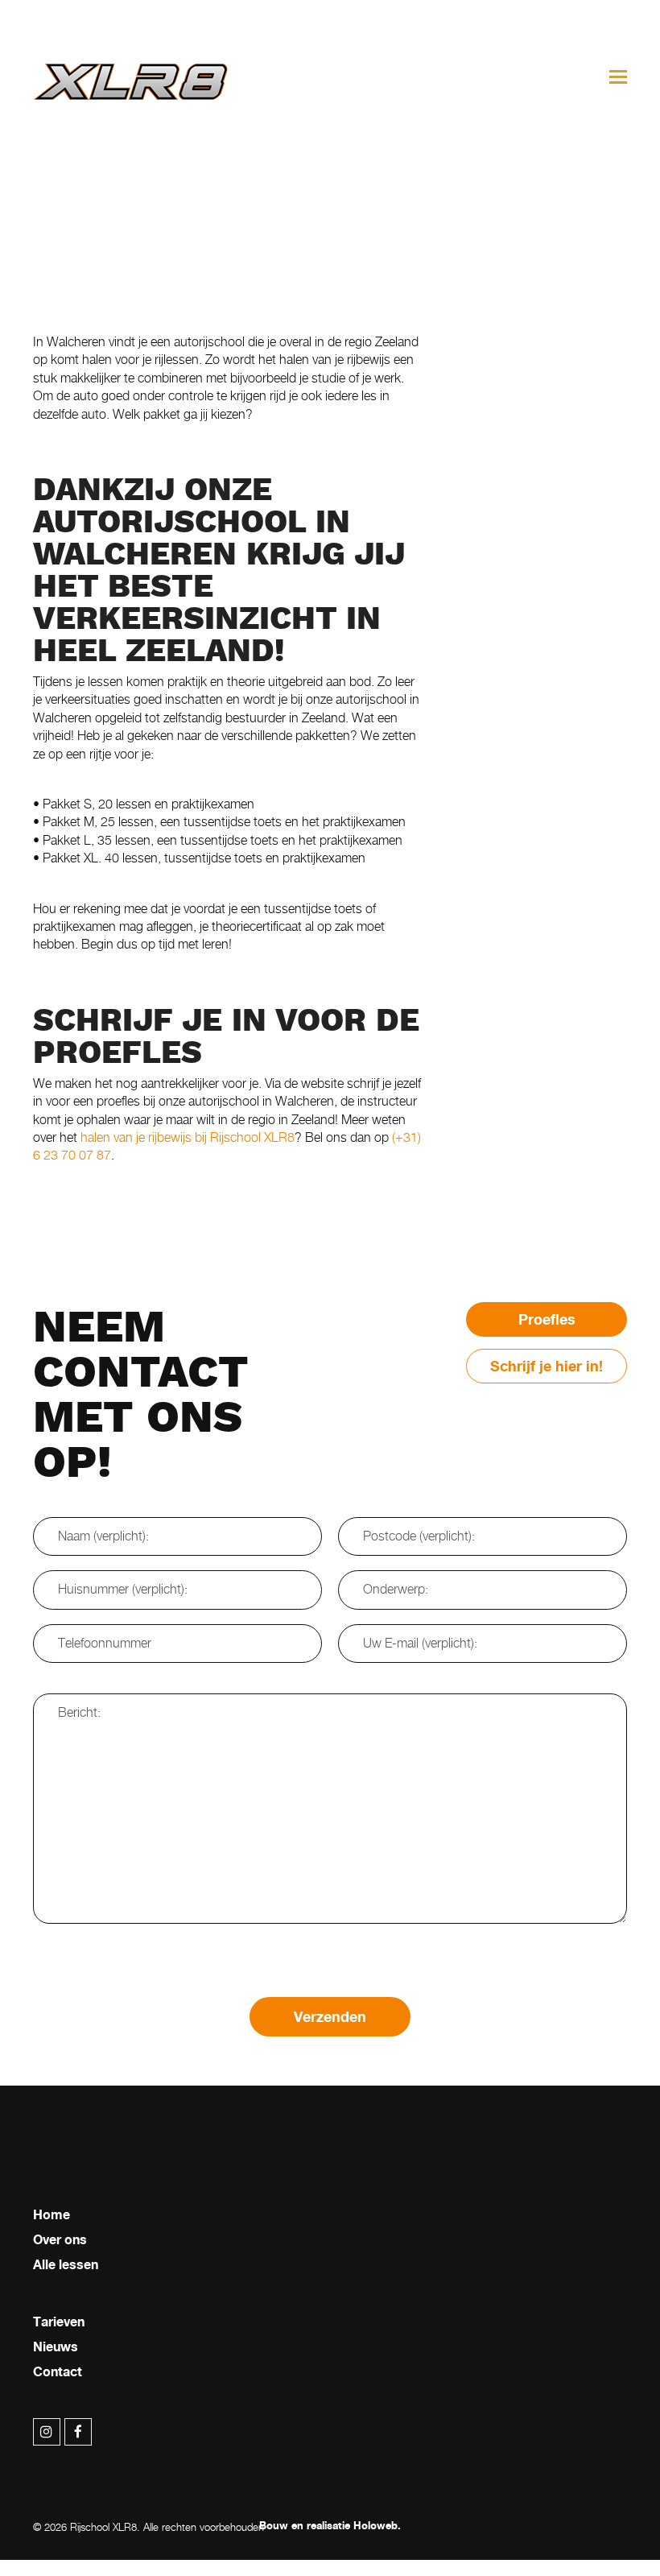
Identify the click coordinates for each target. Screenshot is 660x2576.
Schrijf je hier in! (547, 1366)
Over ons (60, 2240)
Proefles (547, 1319)
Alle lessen (66, 2265)
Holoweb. (377, 2525)
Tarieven (59, 2322)
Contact (58, 2372)
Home (52, 2215)
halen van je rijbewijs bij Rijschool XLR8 (188, 1137)
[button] (618, 76)
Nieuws (56, 2347)
